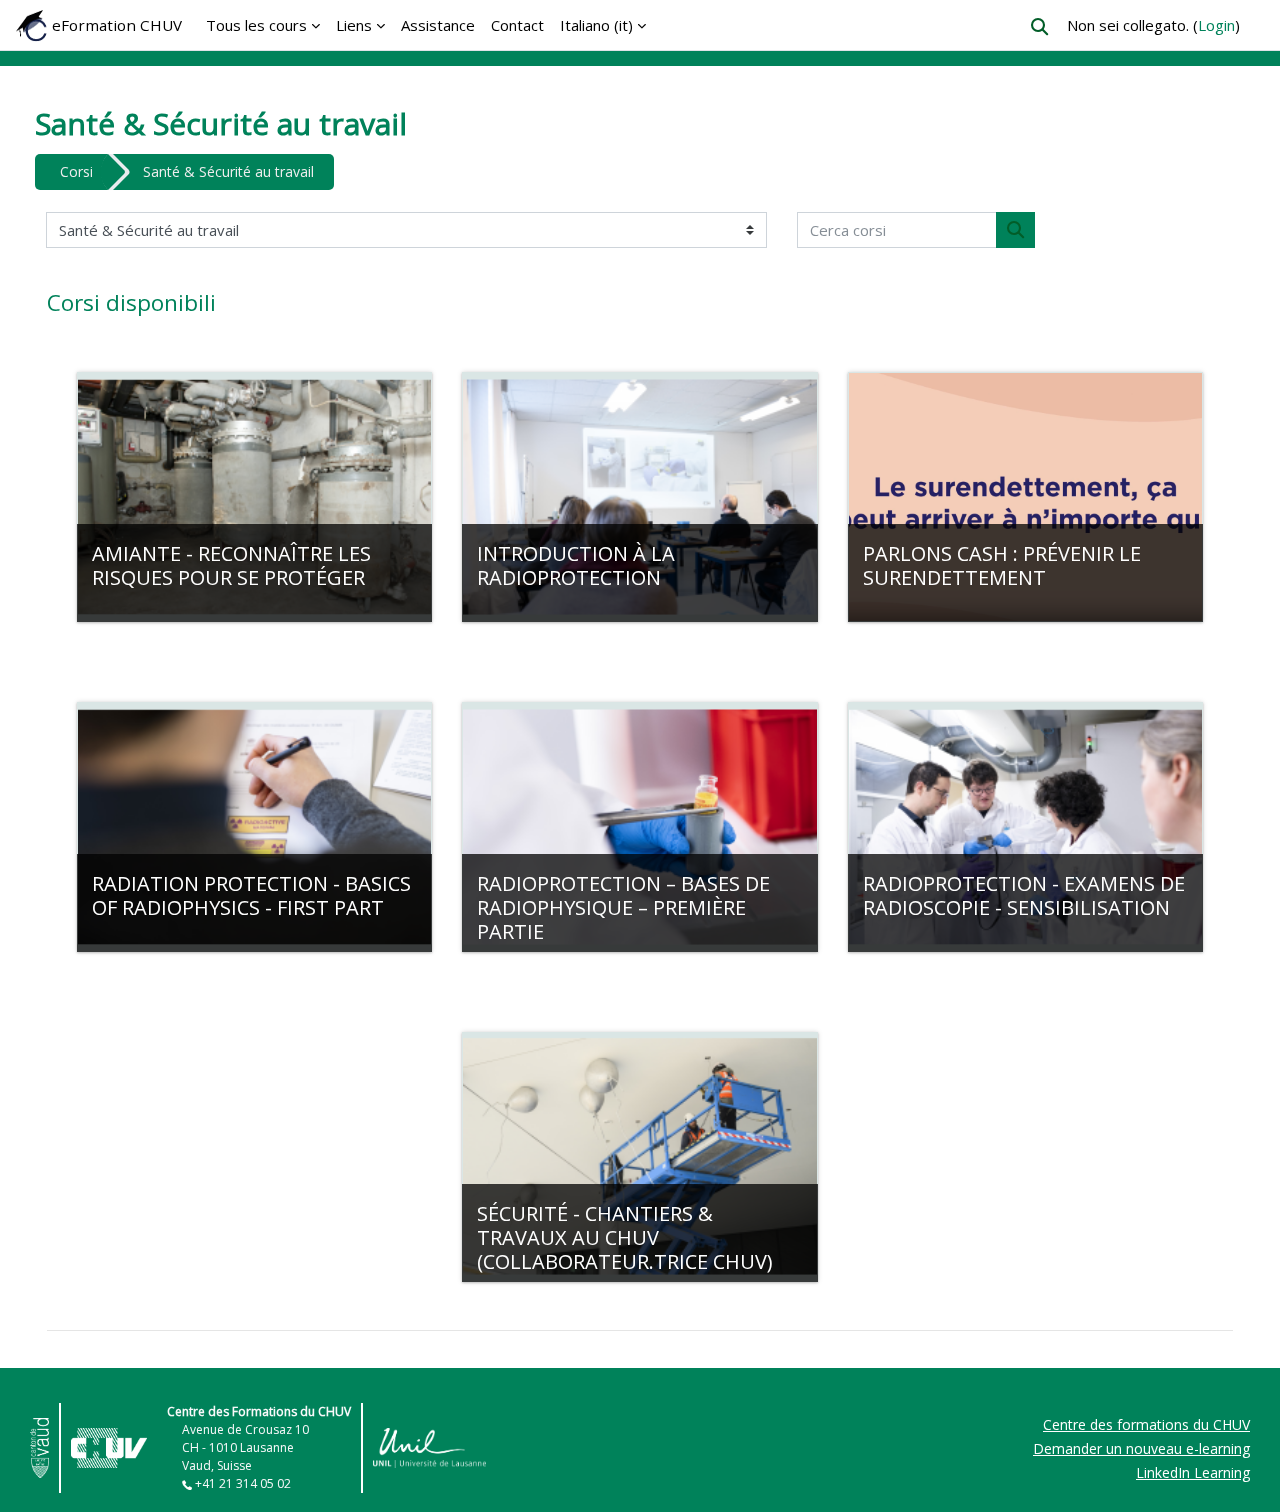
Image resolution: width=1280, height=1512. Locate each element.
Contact (517, 25)
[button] (1039, 26)
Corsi (76, 171)
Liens (354, 25)
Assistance (438, 25)
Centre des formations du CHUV (1146, 1424)
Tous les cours (256, 25)
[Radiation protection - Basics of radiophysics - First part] (254, 827)
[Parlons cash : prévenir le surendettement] (1025, 497)
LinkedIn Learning (1193, 1472)
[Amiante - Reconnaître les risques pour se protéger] (254, 497)
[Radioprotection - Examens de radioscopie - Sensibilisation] (1025, 827)
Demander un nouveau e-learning (1141, 1448)
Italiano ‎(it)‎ (596, 25)
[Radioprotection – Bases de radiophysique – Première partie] (639, 827)
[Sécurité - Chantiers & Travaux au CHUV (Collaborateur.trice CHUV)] (639, 1157)
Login (1216, 25)
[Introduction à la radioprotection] (639, 497)
